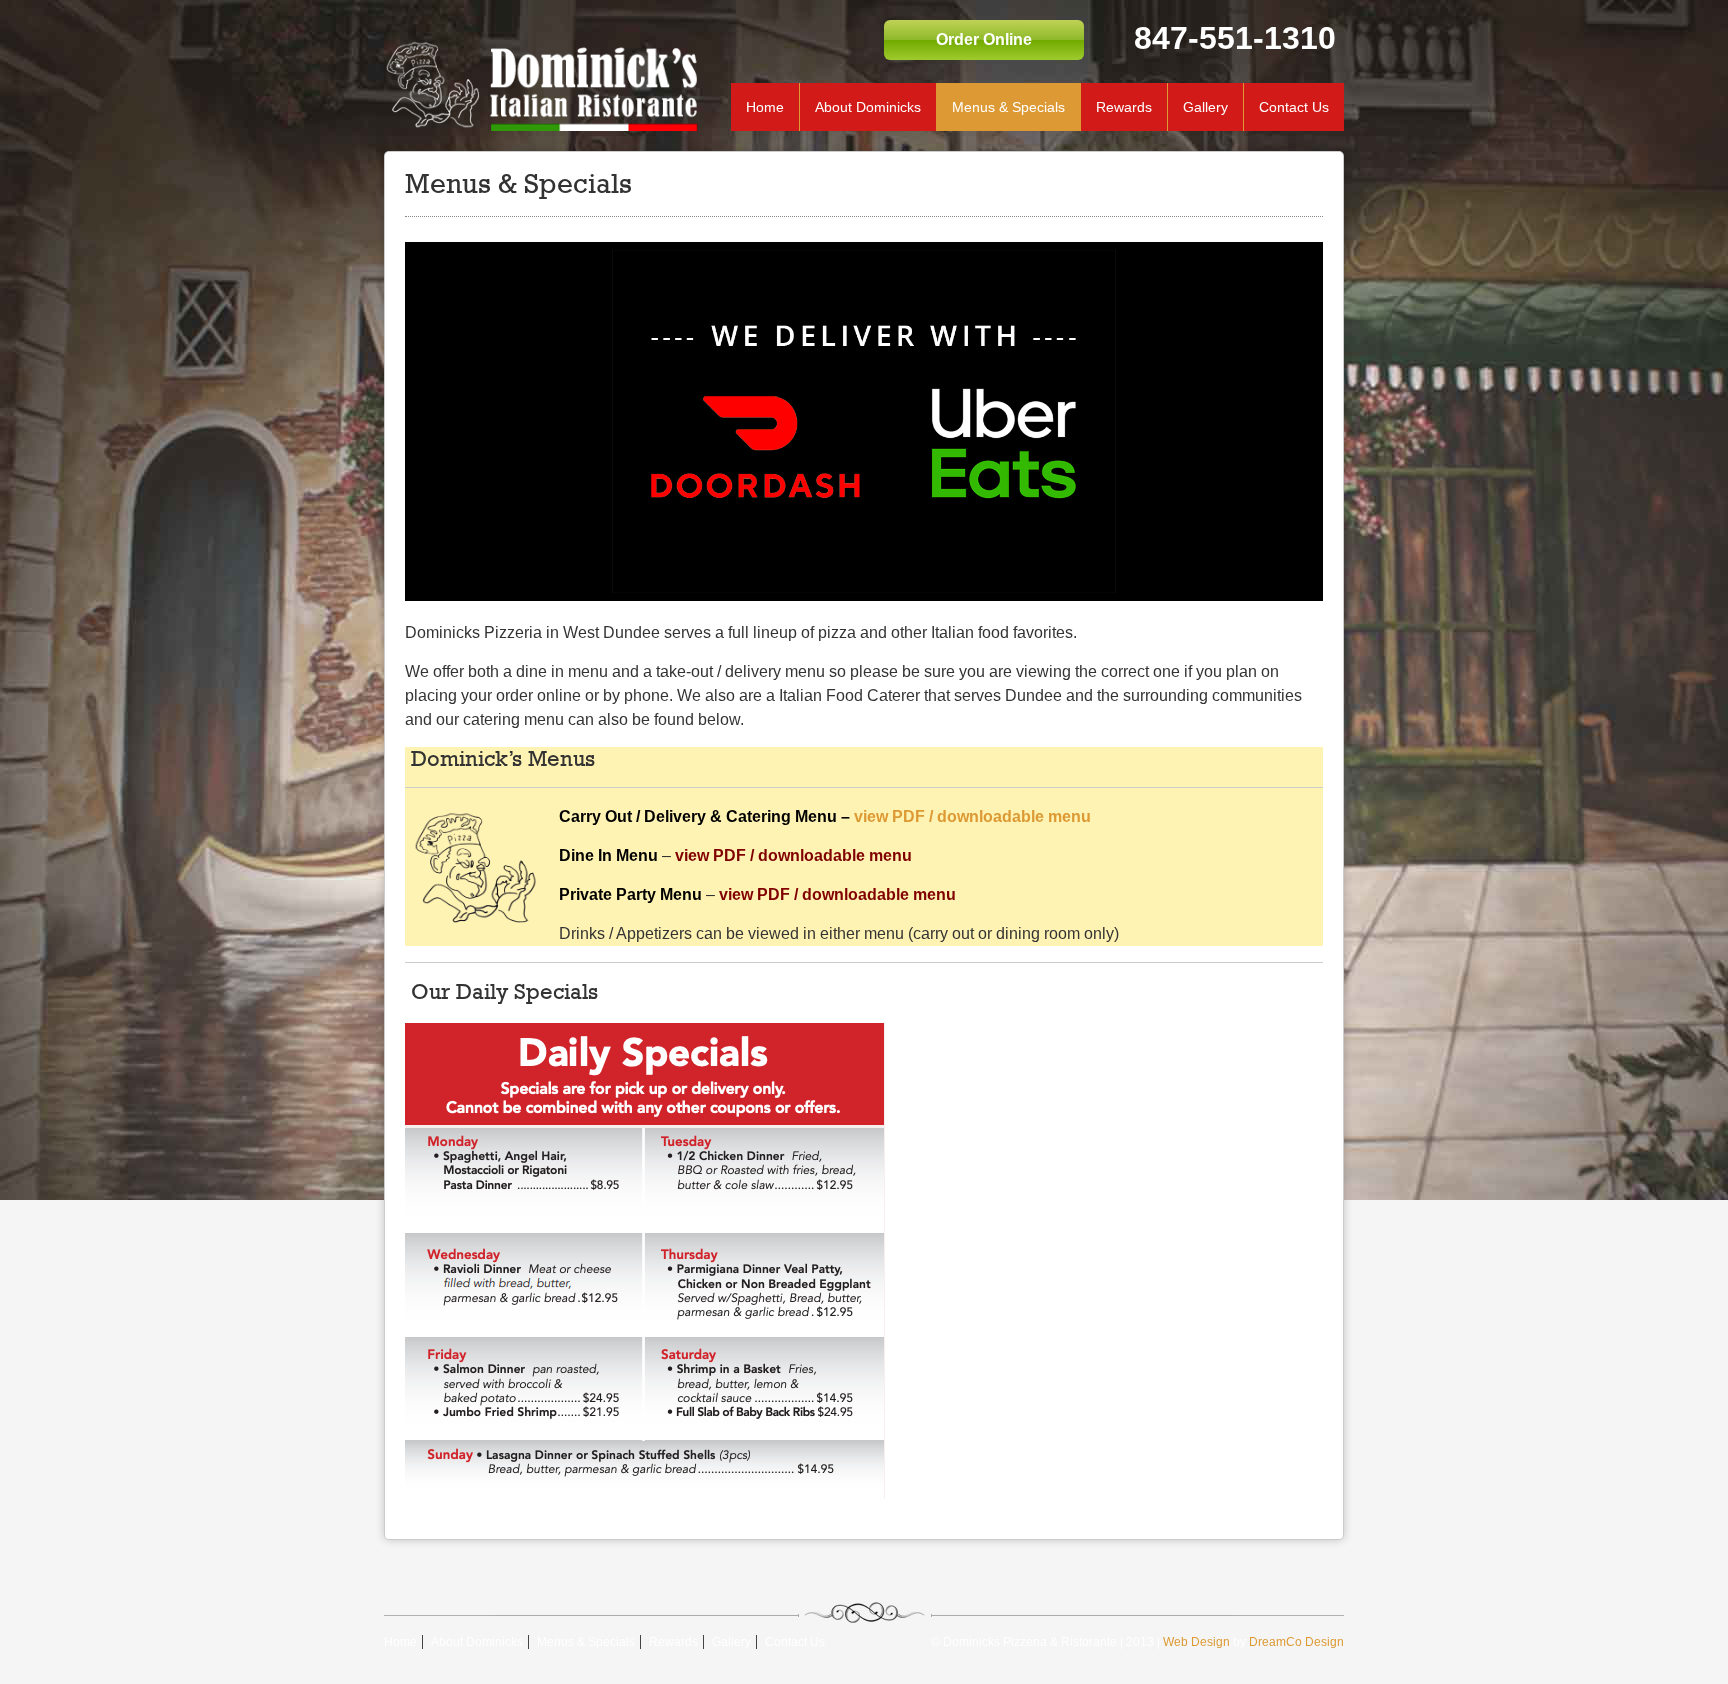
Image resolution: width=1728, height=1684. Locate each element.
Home (765, 107)
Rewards (1124, 107)
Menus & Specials (1008, 107)
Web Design (1196, 1642)
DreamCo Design (1296, 1642)
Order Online (984, 39)
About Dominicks (868, 107)
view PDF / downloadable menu (972, 816)
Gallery (1205, 107)
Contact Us (1294, 107)
